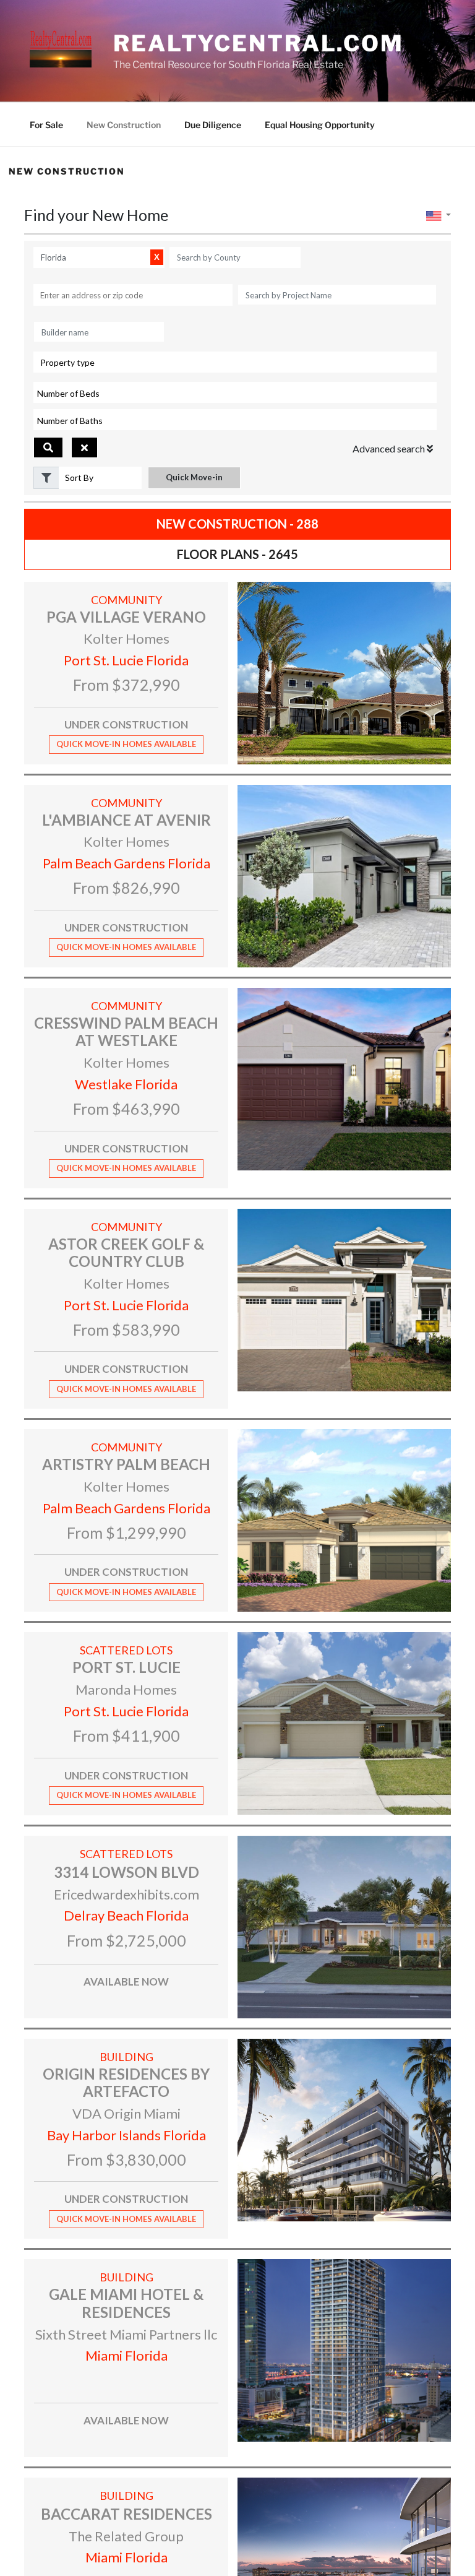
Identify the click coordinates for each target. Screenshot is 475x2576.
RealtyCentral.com (259, 43)
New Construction (124, 125)
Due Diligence (213, 125)
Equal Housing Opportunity (320, 125)
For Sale (46, 125)
